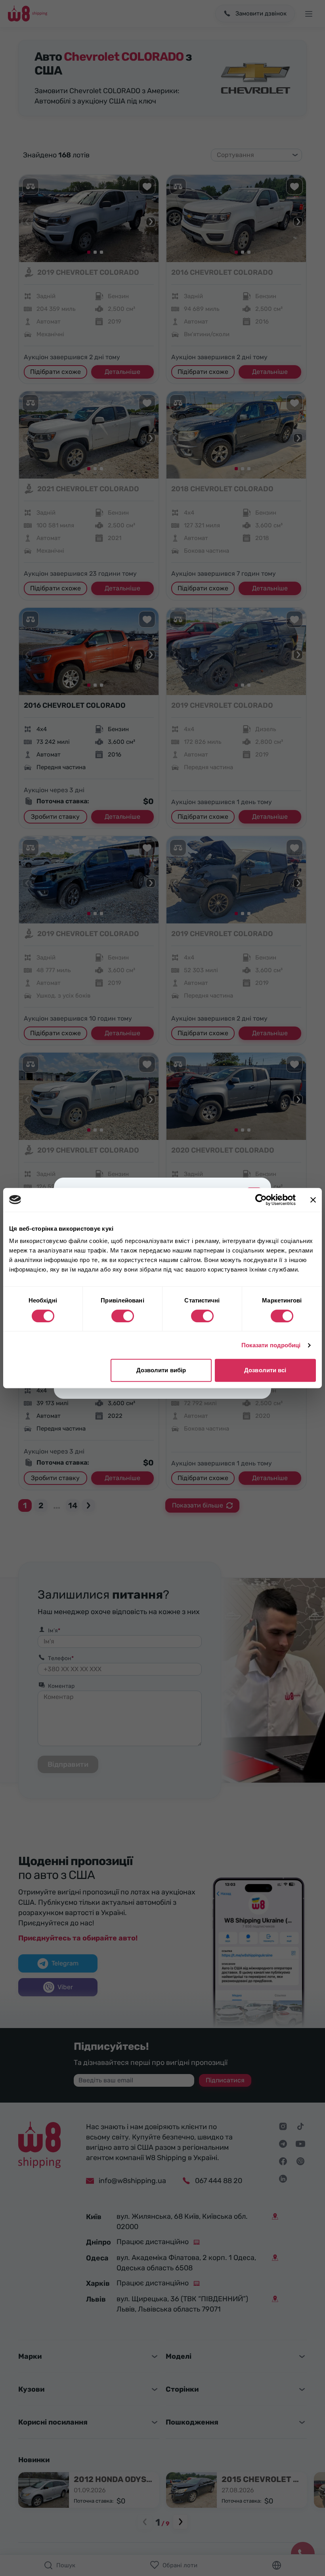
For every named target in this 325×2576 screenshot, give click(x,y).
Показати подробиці (271, 1345)
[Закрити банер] (313, 1200)
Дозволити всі (265, 1370)
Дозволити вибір (161, 1370)
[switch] (123, 1316)
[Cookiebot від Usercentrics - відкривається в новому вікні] (261, 1200)
